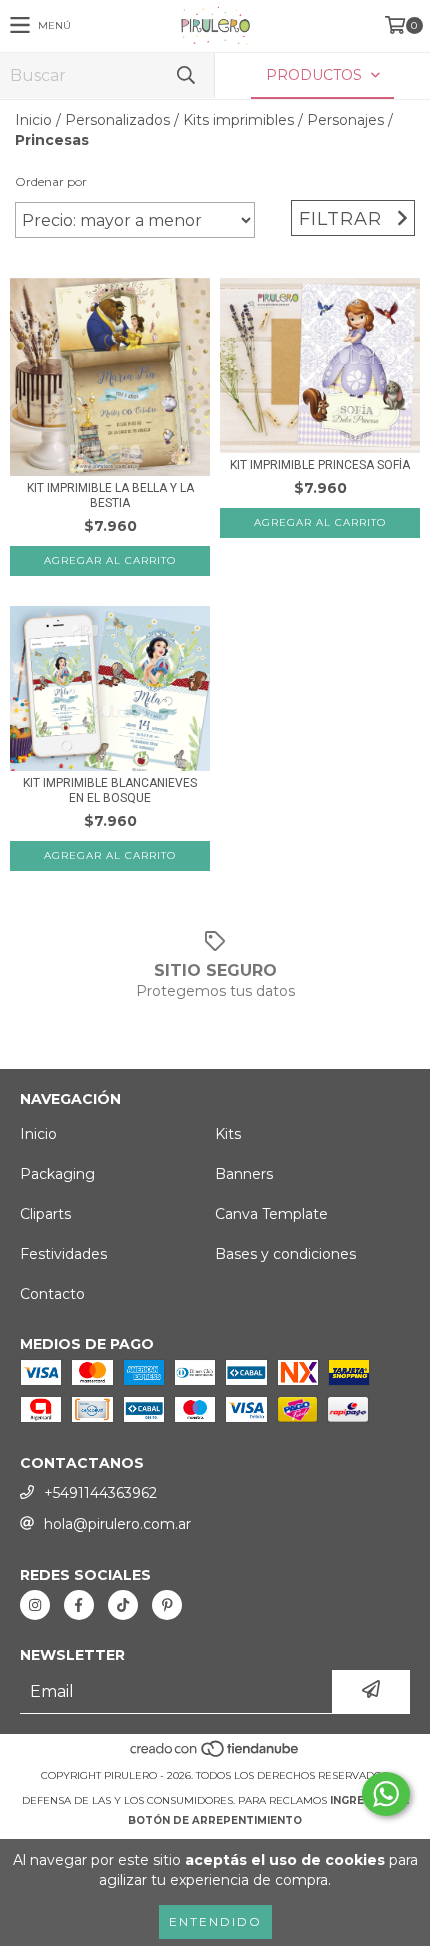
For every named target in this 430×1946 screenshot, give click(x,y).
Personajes (345, 120)
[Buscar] (185, 75)
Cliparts (45, 1214)
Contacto (52, 1294)
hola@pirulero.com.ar (117, 1524)
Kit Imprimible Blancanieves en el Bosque (110, 790)
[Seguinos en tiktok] (123, 1605)
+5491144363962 (100, 1493)
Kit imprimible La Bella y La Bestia (110, 495)
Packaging (57, 1174)
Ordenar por (51, 181)
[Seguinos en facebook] (79, 1605)
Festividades (63, 1254)
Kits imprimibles (238, 120)
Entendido (215, 1921)
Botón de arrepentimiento (215, 1820)
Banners (244, 1174)
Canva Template (271, 1214)
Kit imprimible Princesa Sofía (320, 465)
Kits (228, 1134)
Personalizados (117, 120)
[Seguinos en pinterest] (167, 1605)
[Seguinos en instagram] (35, 1605)
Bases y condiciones (285, 1254)
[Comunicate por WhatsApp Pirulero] (386, 1794)
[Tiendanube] (215, 1755)
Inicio (33, 120)
